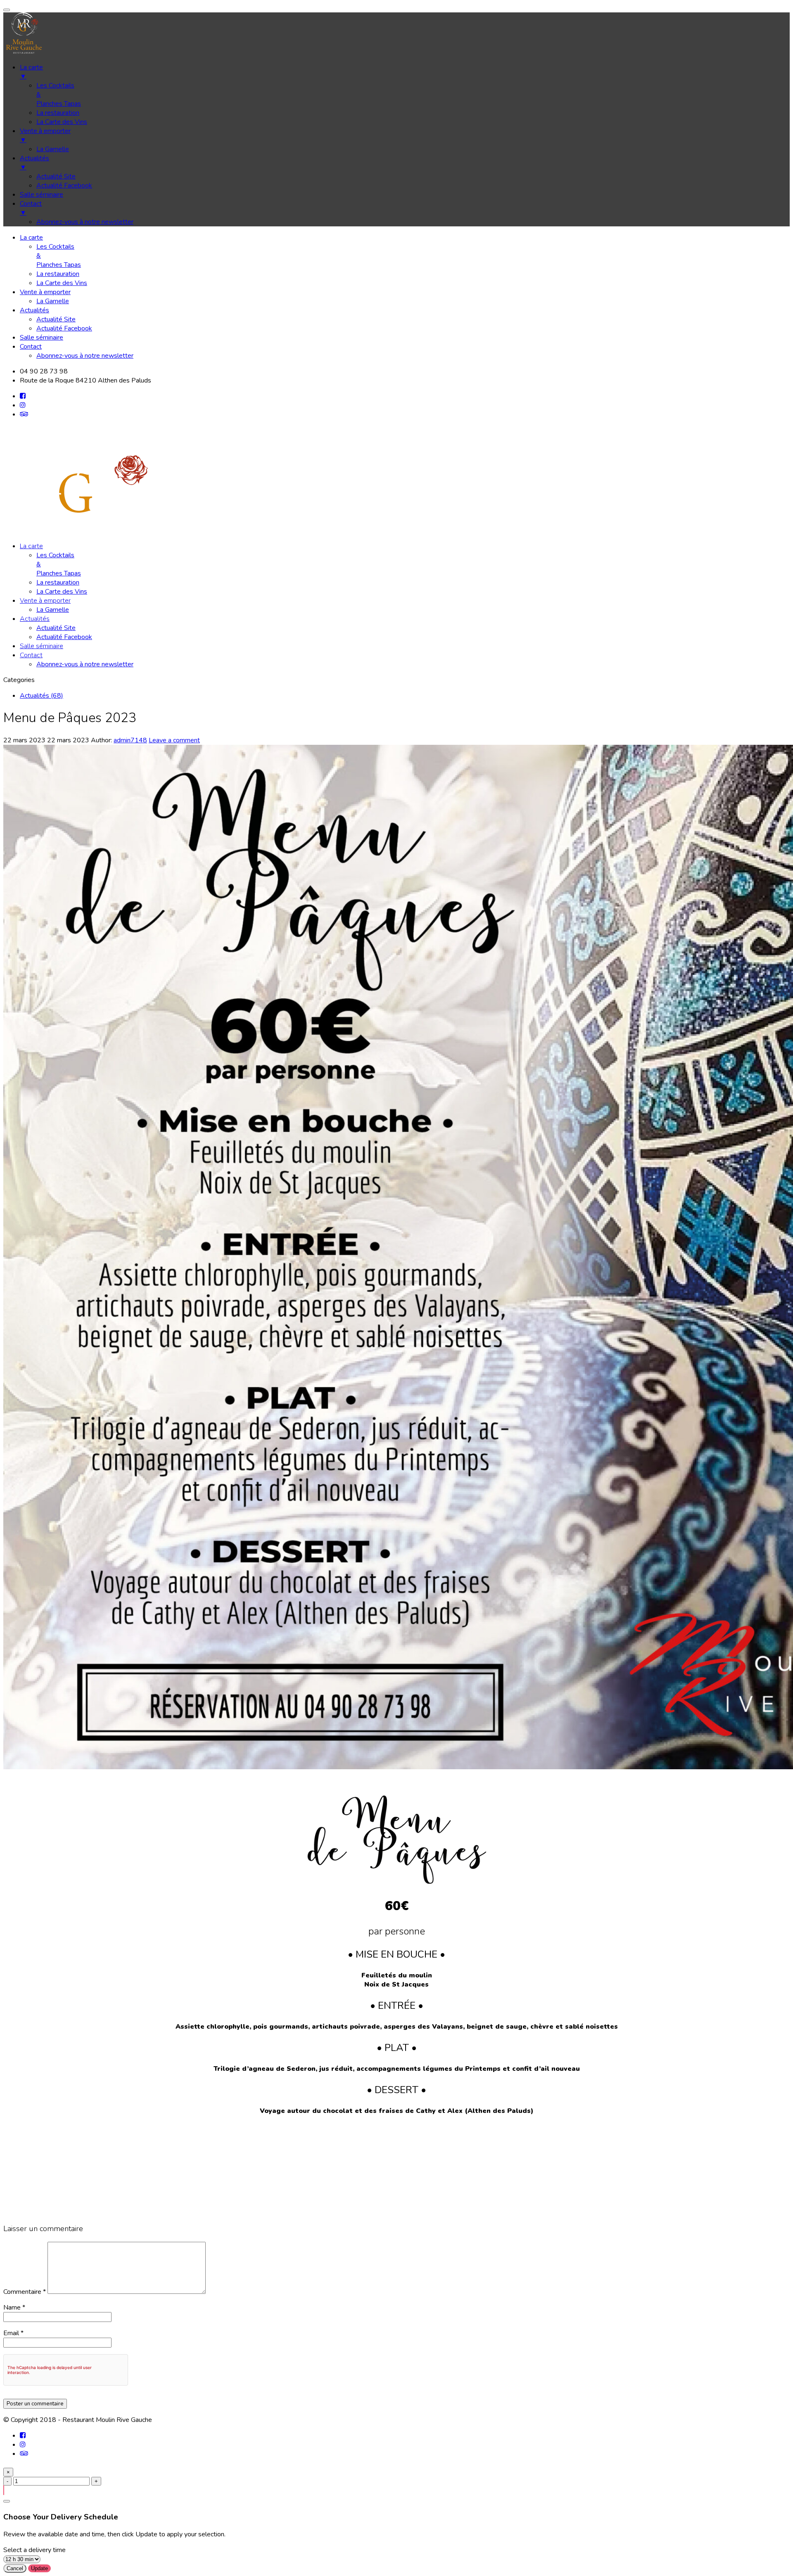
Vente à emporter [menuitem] (45, 135)
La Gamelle (53, 301)
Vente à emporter (45, 292)
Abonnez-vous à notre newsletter (85, 356)
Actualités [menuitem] (34, 163)
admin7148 (130, 740)
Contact (31, 347)
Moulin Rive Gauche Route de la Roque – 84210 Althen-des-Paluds (396, 2179)
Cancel (15, 2568)
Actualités (34, 310)
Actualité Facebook (64, 328)
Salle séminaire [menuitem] (42, 195)
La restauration (58, 274)
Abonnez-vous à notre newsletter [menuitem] (85, 222)
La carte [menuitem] (31, 72)
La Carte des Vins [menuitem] (62, 122)
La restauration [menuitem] (58, 113)
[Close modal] (7, 2501)
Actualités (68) (42, 696)
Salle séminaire (42, 337)
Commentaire (25, 2292)
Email (11, 2333)
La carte (31, 238)
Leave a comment (174, 740)
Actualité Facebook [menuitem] (64, 185)
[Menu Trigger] (7, 10)
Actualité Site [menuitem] (56, 176)
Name (12, 2307)
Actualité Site (56, 319)
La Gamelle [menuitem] (53, 149)
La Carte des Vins (62, 283)
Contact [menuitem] (31, 208)
